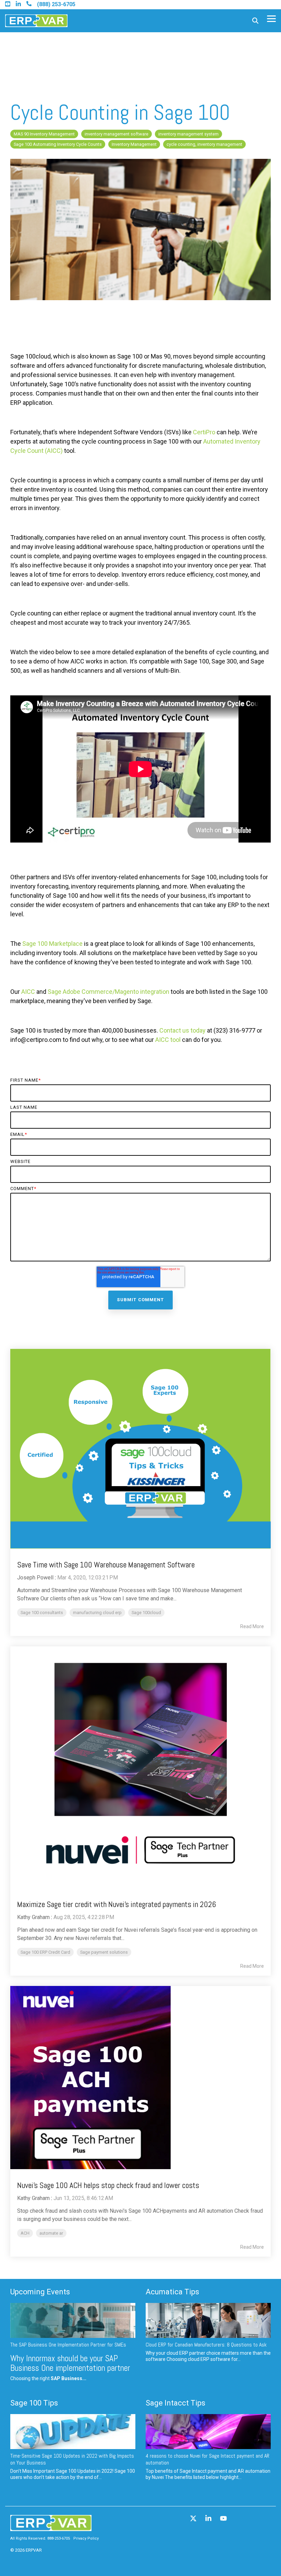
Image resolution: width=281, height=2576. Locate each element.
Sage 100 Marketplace (52, 944)
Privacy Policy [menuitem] (86, 2538)
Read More (252, 1626)
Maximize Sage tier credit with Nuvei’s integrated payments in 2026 (117, 1904)
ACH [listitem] (25, 2233)
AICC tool (168, 1040)
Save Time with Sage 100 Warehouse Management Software (106, 1565)
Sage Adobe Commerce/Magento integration (108, 992)
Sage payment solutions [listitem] (104, 1952)
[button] (271, 18)
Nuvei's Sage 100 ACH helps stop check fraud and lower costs (108, 2185)
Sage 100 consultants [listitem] (42, 1613)
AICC (28, 992)
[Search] (255, 21)
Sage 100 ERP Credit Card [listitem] (45, 1952)
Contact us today (182, 1030)
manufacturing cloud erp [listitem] (97, 1613)
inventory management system (188, 134)
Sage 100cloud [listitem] (146, 1613)
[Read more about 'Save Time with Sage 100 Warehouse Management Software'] (140, 1449)
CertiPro (204, 432)
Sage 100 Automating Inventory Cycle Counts (58, 144)
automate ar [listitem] (51, 2233)
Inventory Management (134, 144)
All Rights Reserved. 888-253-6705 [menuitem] (40, 2538)
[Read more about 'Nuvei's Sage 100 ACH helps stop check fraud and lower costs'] (140, 2078)
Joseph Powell (35, 1578)
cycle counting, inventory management (204, 144)
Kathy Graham (33, 1917)
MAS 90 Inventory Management (44, 134)
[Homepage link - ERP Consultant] (51, 2528)
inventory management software (117, 134)
